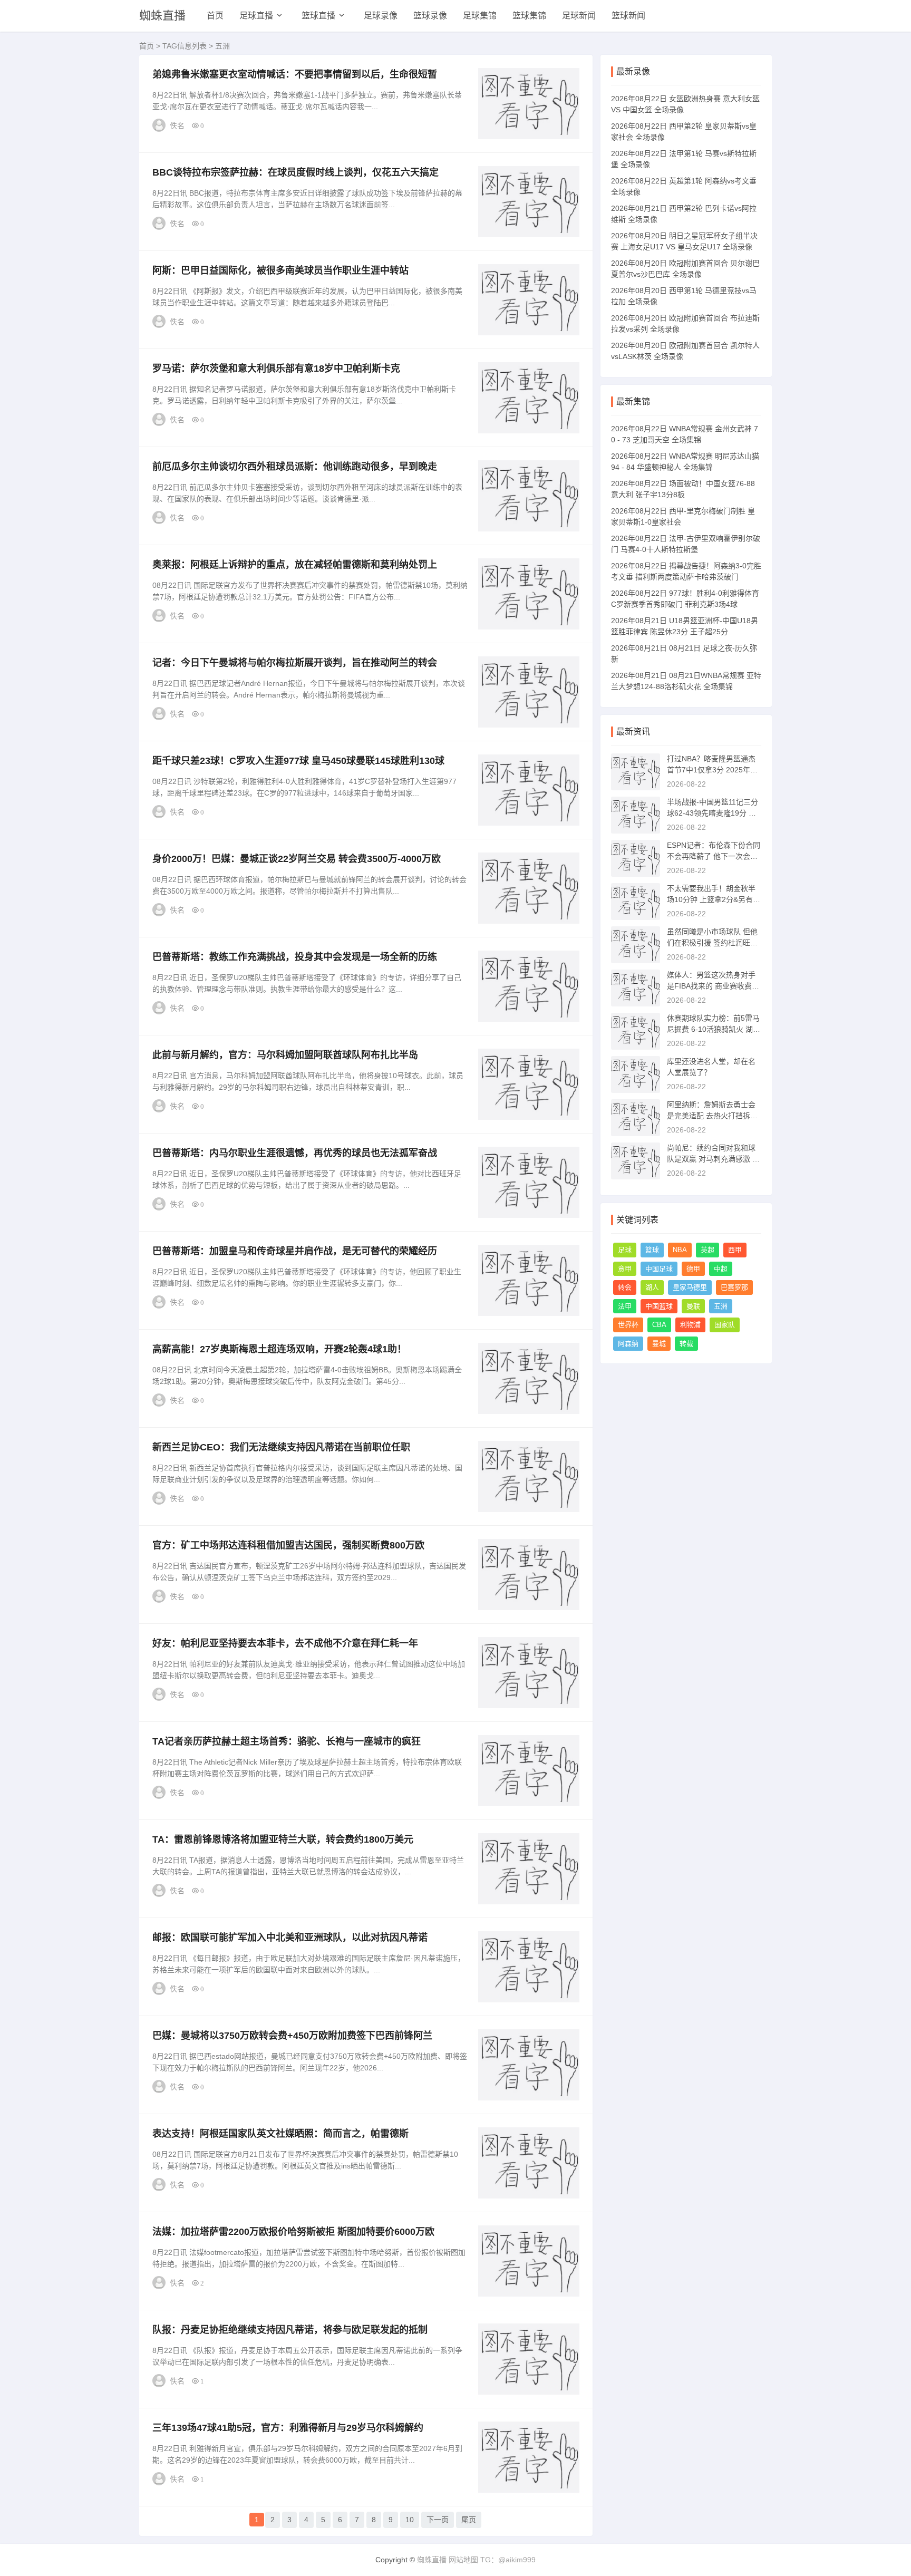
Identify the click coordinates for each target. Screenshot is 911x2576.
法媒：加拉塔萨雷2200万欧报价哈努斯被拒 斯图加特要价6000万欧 (293, 2232)
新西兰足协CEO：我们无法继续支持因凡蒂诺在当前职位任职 (281, 1447)
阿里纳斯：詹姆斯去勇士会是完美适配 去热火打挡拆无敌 (712, 1116)
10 (410, 2520)
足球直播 (256, 16)
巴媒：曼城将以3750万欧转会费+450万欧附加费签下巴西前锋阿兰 (292, 2036)
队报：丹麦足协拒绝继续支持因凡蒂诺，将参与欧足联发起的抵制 (290, 2330)
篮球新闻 (628, 16)
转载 (686, 1344)
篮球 (652, 1250)
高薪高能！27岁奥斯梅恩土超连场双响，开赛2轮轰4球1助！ (279, 1349)
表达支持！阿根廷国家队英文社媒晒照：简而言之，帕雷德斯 (280, 2134)
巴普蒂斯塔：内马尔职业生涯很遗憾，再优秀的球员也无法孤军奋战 (295, 1153)
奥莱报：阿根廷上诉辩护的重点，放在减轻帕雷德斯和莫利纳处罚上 (295, 565)
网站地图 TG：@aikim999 (492, 2560)
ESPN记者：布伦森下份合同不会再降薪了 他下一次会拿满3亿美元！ (714, 856)
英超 (708, 1250)
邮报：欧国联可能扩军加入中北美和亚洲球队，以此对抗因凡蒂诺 (290, 1938)
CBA (659, 1325)
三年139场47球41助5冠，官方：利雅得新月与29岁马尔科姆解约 (288, 2428)
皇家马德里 (690, 1287)
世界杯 (628, 1325)
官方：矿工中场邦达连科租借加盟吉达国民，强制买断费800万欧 (288, 1545)
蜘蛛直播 (162, 16)
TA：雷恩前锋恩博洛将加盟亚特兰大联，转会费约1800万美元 (283, 1839)
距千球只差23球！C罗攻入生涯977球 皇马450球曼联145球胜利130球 (298, 761)
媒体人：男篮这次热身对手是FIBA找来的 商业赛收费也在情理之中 (713, 986)
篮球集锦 (529, 16)
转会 (625, 1287)
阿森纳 (628, 1344)
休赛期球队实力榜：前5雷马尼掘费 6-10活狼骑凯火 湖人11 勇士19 (714, 1029)
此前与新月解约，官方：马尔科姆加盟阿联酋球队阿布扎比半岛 (285, 1055)
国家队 (725, 1325)
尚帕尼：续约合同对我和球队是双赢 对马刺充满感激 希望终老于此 (713, 1159)
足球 (625, 1250)
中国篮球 (659, 1306)
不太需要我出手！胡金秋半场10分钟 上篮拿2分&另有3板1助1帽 (712, 899)
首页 (215, 16)
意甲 (625, 1269)
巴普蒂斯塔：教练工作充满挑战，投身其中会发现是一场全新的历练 (295, 957)
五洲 (721, 1306)
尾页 (469, 2520)
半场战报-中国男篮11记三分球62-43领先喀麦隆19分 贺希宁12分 (713, 813)
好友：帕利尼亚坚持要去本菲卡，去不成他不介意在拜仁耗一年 (285, 1643)
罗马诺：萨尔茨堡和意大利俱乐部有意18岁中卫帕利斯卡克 (276, 369)
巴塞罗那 (734, 1287)
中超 (721, 1269)
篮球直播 (318, 16)
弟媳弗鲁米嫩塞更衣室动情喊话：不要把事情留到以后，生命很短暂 (295, 74)
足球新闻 (579, 16)
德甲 (693, 1269)
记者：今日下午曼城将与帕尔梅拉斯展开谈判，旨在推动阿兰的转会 (295, 663)
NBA (680, 1250)
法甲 (625, 1306)
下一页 (438, 2520)
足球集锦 (480, 16)
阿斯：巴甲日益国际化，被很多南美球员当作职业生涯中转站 (280, 270)
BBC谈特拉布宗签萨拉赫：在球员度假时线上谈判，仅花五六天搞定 (295, 172)
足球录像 (381, 16)
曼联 (693, 1306)
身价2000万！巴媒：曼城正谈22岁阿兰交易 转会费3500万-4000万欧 (297, 859)
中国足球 (659, 1269)
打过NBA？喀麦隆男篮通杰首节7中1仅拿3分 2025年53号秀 (713, 770)
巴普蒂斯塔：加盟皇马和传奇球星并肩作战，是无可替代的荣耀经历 (295, 1251)
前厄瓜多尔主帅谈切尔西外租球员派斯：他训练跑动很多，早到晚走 (295, 467)
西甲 (735, 1250)
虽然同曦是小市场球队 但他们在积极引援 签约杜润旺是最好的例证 (712, 943)
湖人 (652, 1287)
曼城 (659, 1344)
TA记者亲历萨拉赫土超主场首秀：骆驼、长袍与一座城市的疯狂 (287, 1741)
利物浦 (690, 1325)
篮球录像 (430, 16)
